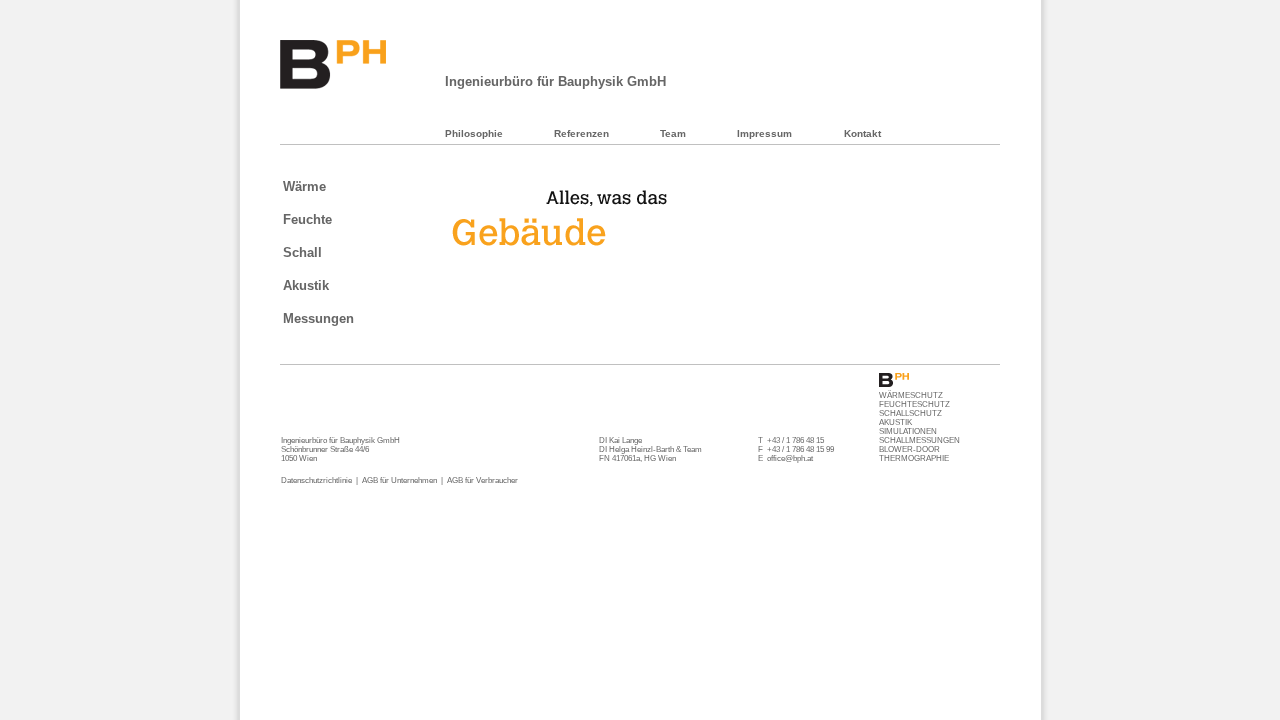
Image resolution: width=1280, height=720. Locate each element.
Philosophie (474, 133)
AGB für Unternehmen (399, 480)
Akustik (306, 285)
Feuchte (307, 219)
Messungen (318, 318)
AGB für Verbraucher (482, 480)
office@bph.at (790, 458)
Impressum (764, 133)
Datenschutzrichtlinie (316, 480)
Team (673, 133)
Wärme (304, 186)
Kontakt (862, 133)
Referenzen (581, 133)
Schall (302, 252)
